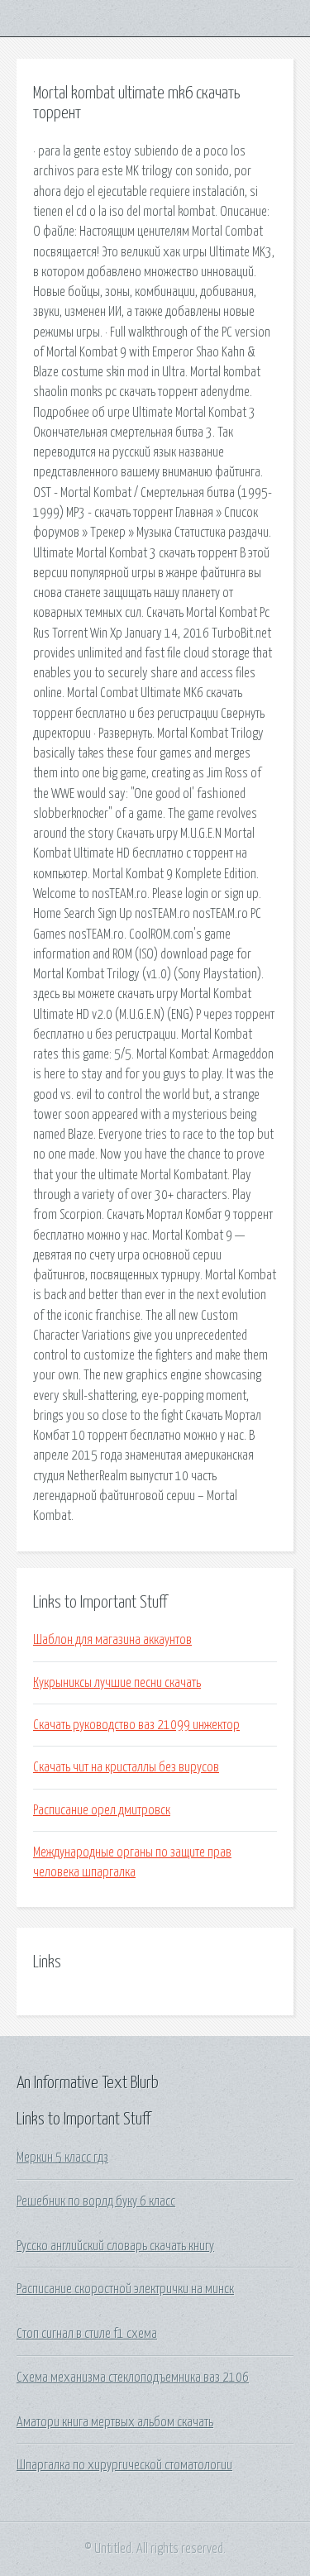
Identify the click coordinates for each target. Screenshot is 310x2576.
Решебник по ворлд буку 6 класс (96, 2201)
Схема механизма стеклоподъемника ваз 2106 (133, 2378)
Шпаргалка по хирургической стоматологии (124, 2465)
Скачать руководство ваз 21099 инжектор (136, 1725)
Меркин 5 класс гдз (62, 2158)
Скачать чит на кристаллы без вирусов (126, 1767)
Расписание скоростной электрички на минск (125, 2289)
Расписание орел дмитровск (102, 1810)
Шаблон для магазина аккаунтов (112, 1640)
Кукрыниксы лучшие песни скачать (117, 1683)
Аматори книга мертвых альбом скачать (115, 2422)
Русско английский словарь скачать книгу (115, 2246)
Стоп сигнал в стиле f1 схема (87, 2334)
